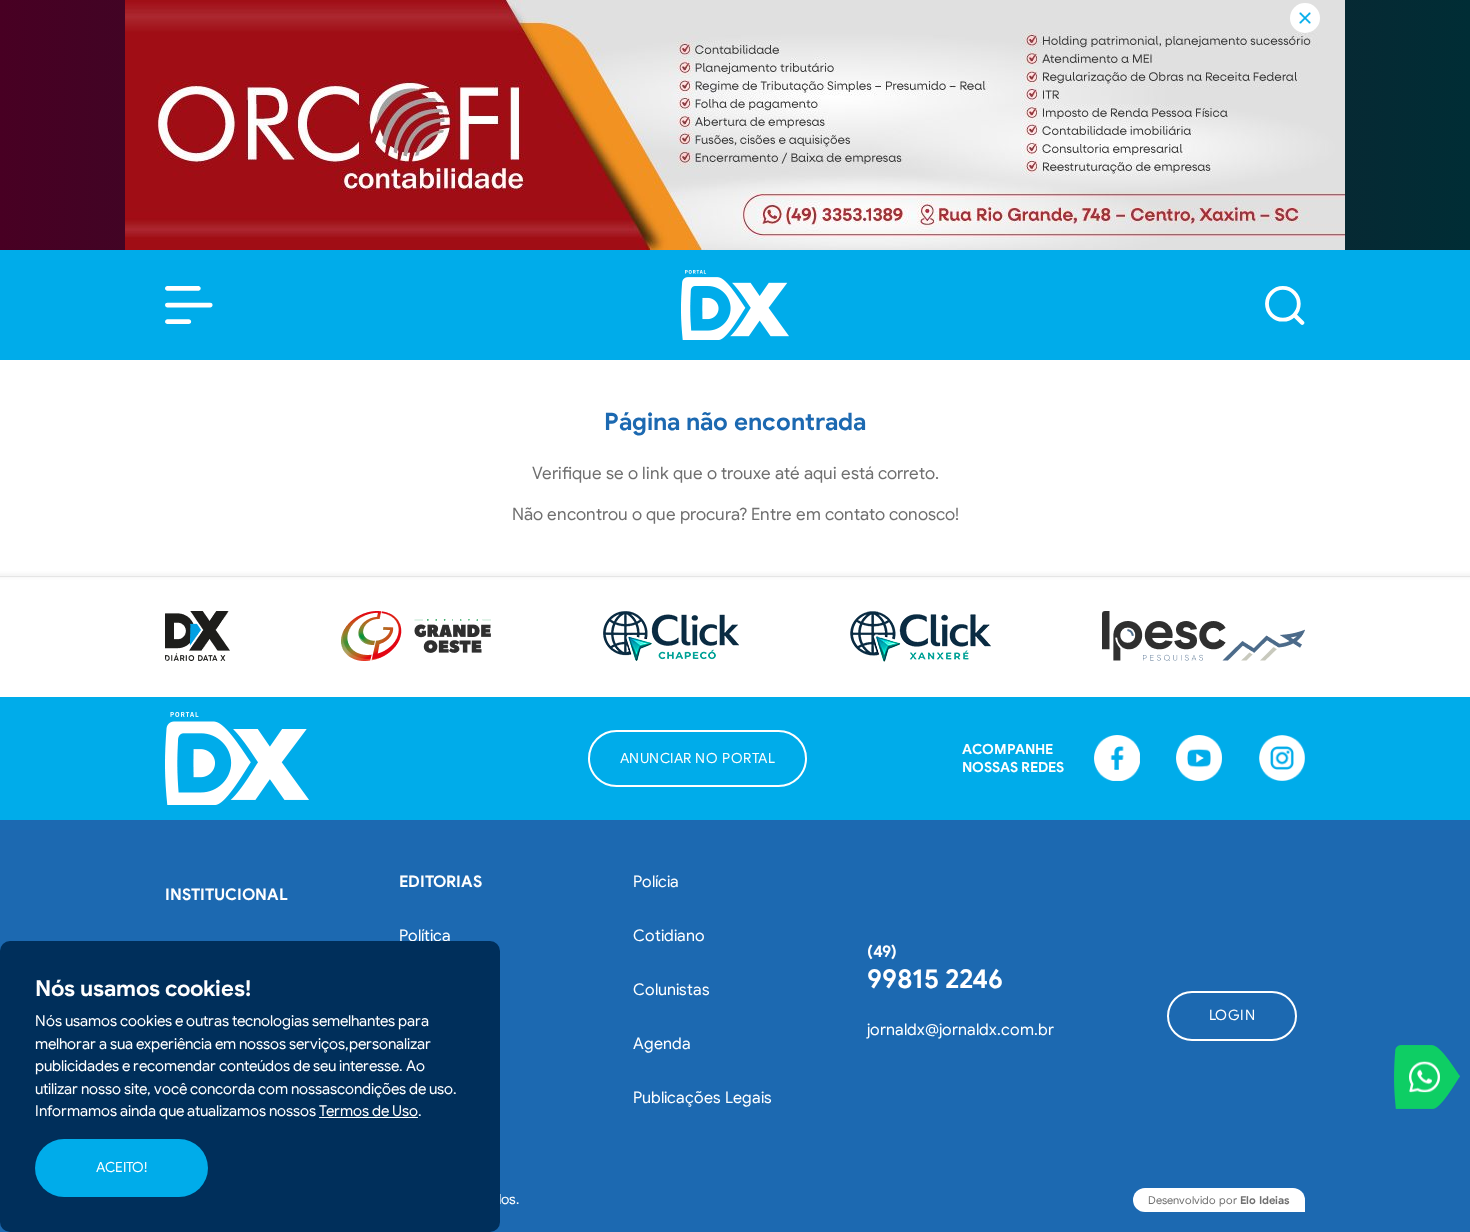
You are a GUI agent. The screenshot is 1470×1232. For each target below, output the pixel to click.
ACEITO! (121, 1168)
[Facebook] (1117, 758)
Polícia (656, 882)
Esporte (428, 1044)
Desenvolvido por (1219, 1200)
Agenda (662, 1044)
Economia (435, 990)
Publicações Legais (702, 1098)
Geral (419, 1098)
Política (425, 936)
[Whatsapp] (1427, 1077)
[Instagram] (1282, 758)
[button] (189, 305)
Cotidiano (669, 936)
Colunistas (671, 990)
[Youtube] (1199, 758)
